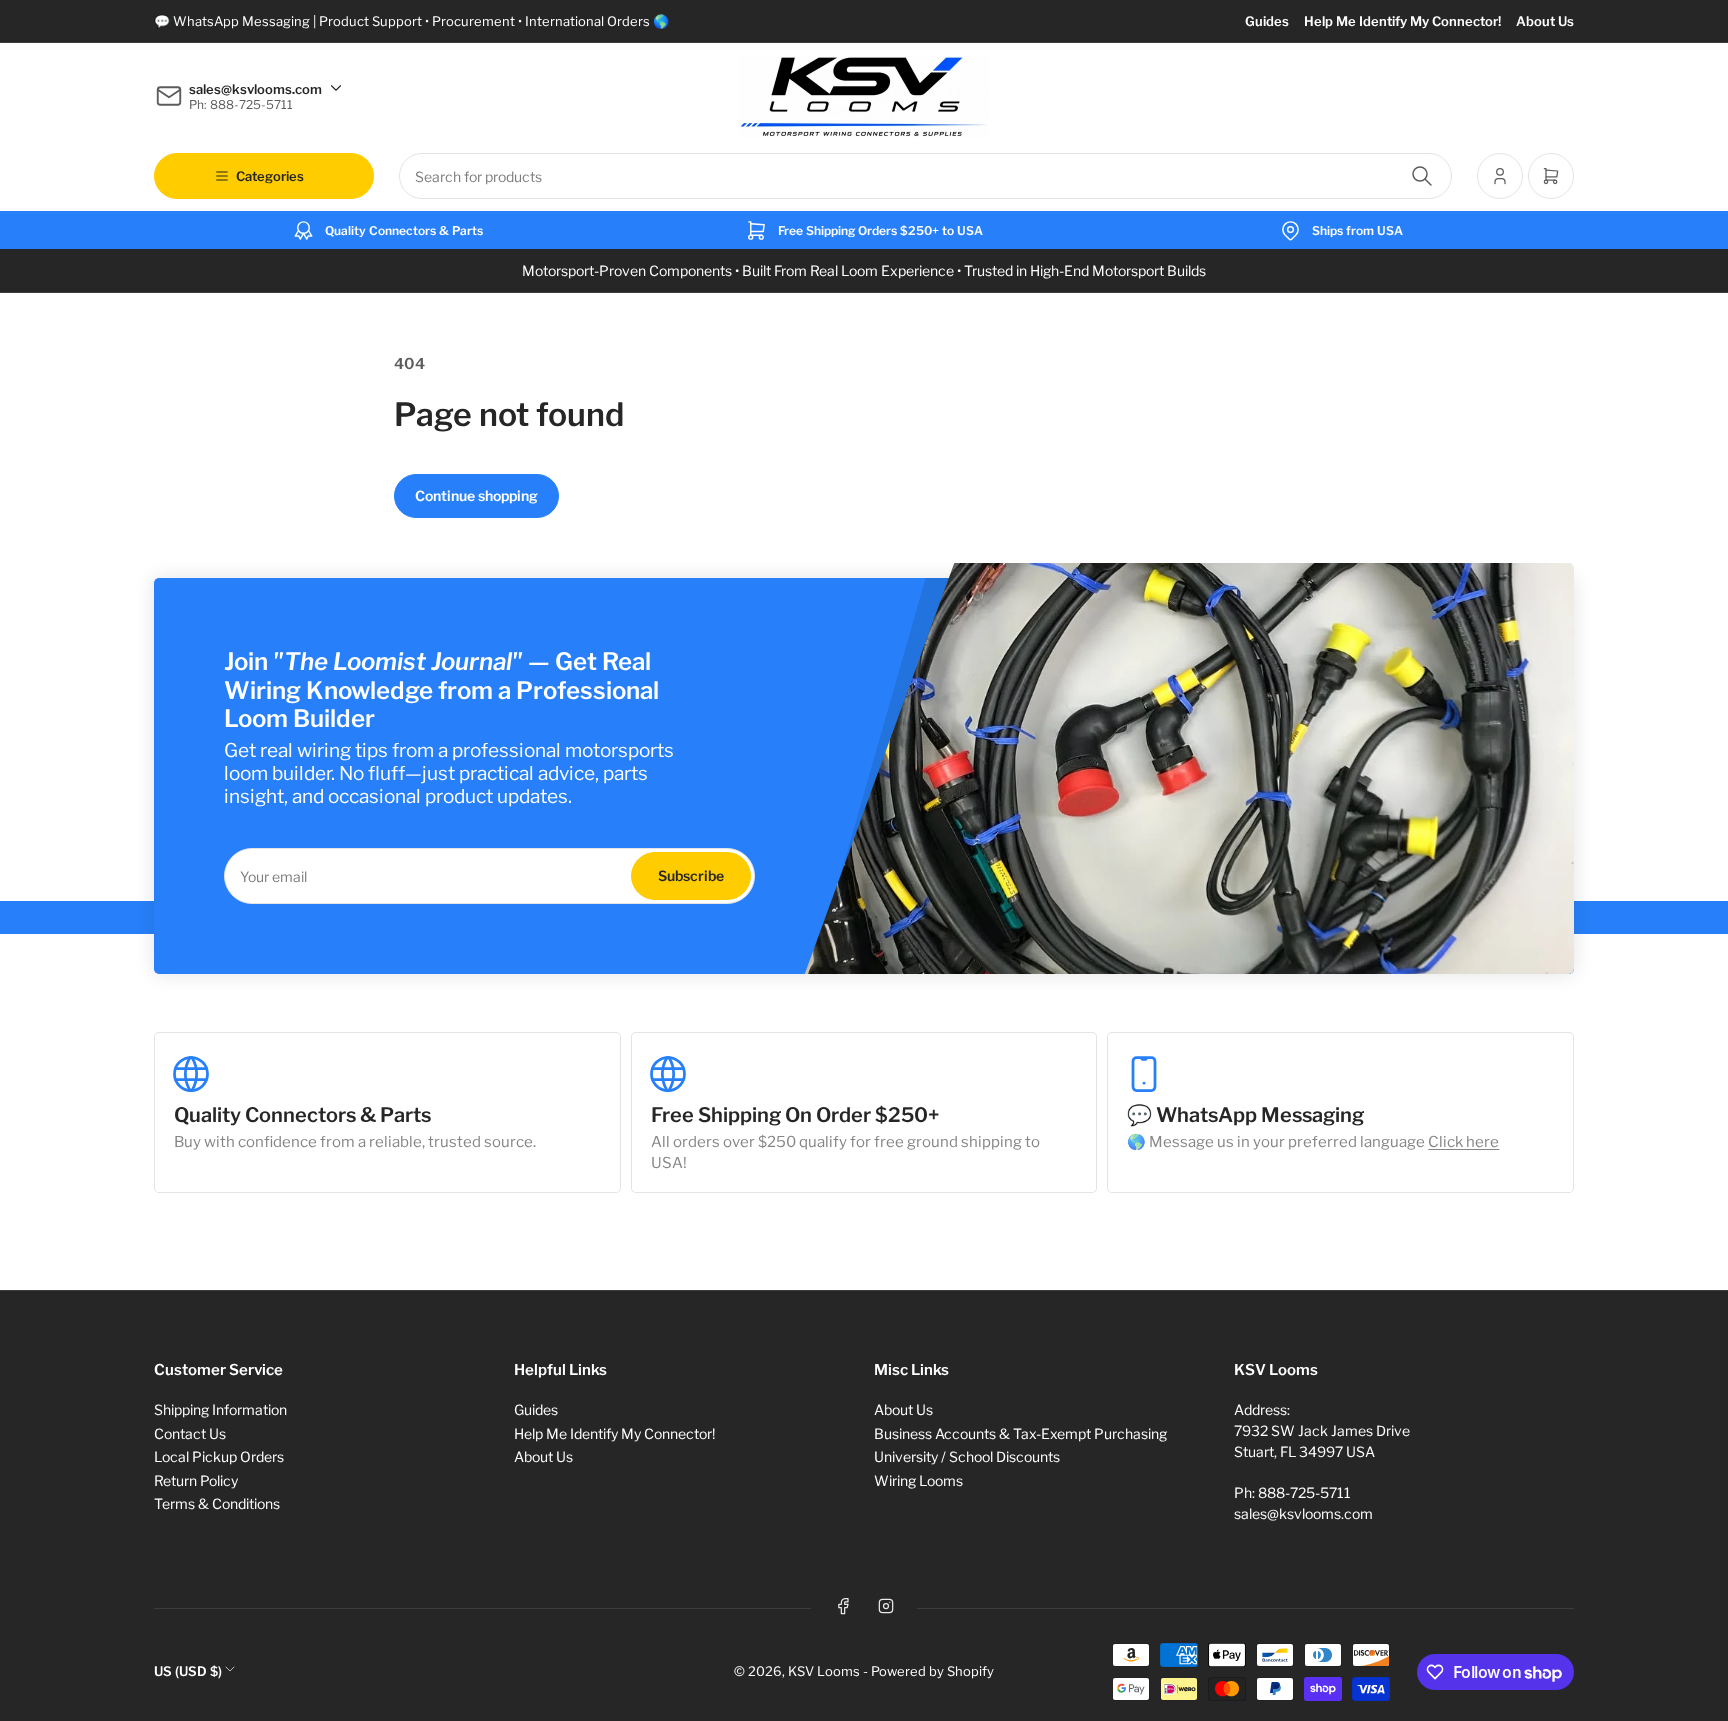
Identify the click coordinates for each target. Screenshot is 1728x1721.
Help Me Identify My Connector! (1402, 21)
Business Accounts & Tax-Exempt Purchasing (1020, 1433)
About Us (1545, 21)
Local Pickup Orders (219, 1456)
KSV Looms (824, 1671)
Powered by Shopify (932, 1671)
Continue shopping (476, 495)
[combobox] (925, 176)
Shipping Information (220, 1409)
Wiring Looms (918, 1480)
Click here (1463, 1142)
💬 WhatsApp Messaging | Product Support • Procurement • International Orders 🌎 (411, 21)
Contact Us (190, 1433)
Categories (270, 176)
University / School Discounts (967, 1456)
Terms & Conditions (217, 1503)
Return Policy (196, 1480)
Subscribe (691, 875)
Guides (1267, 21)
